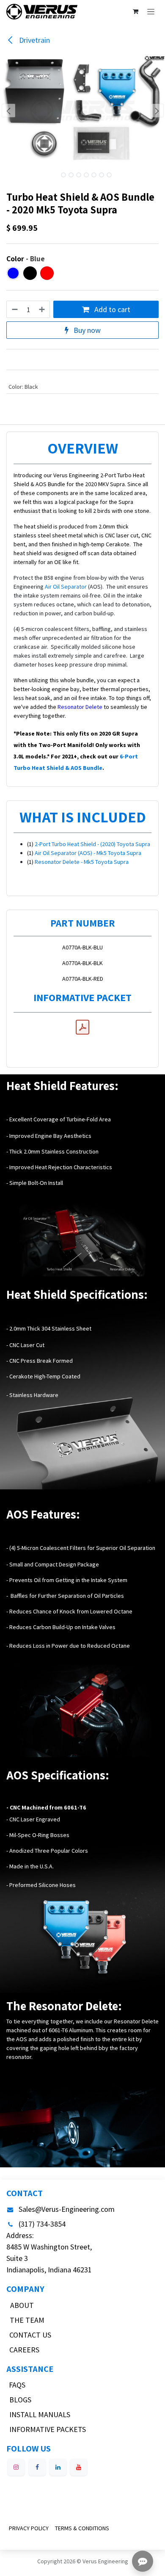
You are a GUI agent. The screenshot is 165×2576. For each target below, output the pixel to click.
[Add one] (42, 309)
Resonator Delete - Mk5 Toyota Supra (82, 862)
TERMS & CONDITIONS (82, 2528)
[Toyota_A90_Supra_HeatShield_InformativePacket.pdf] (82, 1027)
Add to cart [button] (111, 309)
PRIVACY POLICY (29, 2528)
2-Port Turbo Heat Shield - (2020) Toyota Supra (92, 844)
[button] (8, 111)
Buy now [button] (86, 330)
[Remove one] (14, 309)
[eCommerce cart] (135, 11)
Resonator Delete (80, 707)
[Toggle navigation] (151, 11)
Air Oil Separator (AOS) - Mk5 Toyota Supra (88, 853)
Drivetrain (34, 40)
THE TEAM (27, 2320)
